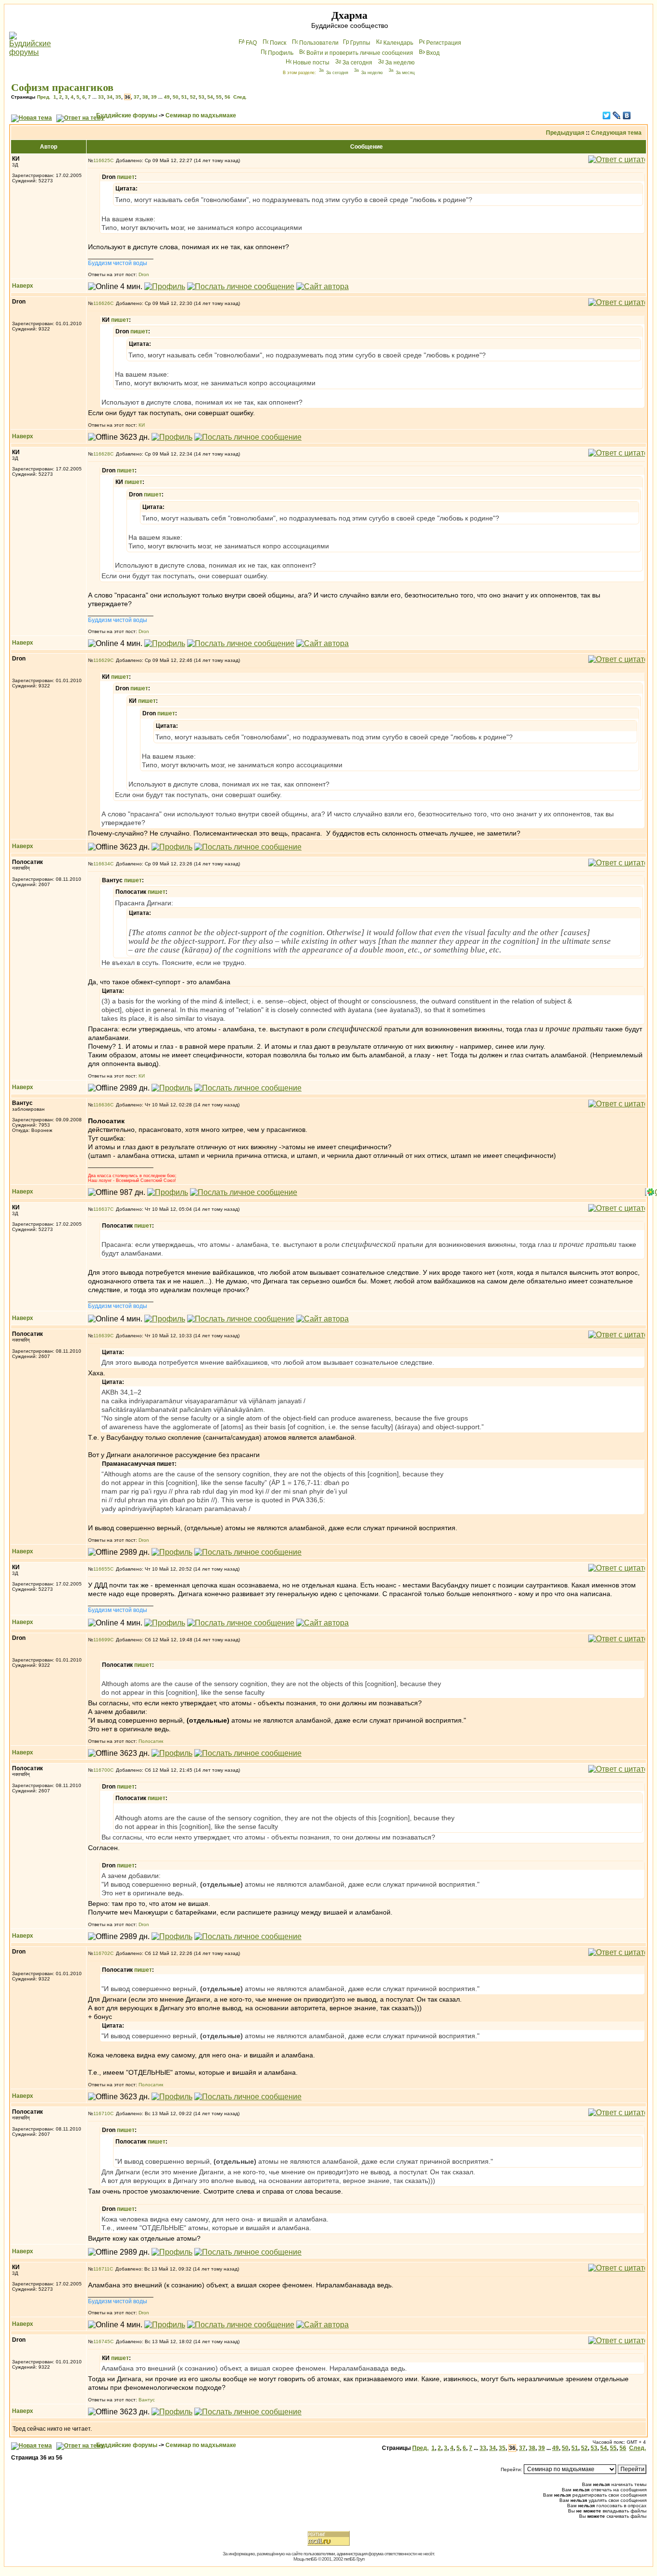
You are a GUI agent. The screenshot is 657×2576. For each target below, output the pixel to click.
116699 (102, 1640)
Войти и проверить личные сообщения (360, 53)
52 (193, 97)
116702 (102, 1953)
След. (240, 97)
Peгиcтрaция (444, 43)
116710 (102, 2113)
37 (137, 97)
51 (184, 97)
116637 (102, 1209)
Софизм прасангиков (62, 87)
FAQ (251, 43)
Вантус (147, 2400)
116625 (102, 160)
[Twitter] (607, 115)
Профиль (281, 53)
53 (202, 97)
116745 (102, 2341)
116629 (102, 660)
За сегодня (357, 63)
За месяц (405, 73)
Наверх (23, 286)
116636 (102, 1105)
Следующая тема (616, 133)
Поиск (278, 43)
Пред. (44, 97)
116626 (102, 303)
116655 (102, 1569)
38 (145, 97)
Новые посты (311, 63)
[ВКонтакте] (627, 115)
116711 (101, 2269)
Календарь (398, 43)
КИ (142, 425)
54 (210, 97)
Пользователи (319, 43)
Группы (360, 43)
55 (219, 97)
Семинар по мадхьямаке (201, 115)
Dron (144, 274)
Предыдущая (565, 133)
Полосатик (151, 1741)
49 (167, 97)
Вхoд (433, 53)
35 (118, 97)
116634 (102, 864)
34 (110, 97)
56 (227, 97)
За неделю (400, 63)
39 (154, 97)
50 (176, 97)
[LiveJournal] (617, 115)
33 (101, 97)
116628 (102, 454)
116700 (102, 1770)
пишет (126, 177)
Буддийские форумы (127, 115)
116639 (102, 1336)
